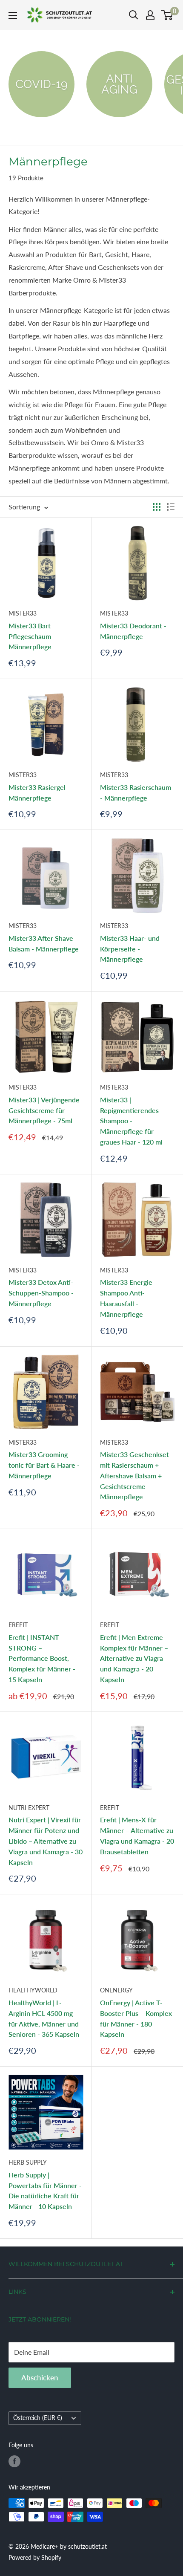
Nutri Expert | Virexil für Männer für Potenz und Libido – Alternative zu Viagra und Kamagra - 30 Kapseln (46, 1841)
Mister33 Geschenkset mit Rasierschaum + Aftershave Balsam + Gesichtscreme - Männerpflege (134, 1475)
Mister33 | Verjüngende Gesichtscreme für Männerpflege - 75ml (44, 1110)
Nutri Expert (29, 1808)
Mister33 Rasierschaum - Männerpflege (136, 792)
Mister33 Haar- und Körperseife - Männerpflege (130, 949)
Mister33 (23, 613)
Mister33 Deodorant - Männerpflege (133, 631)
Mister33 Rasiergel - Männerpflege (39, 792)
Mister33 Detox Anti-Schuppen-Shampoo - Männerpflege (41, 1293)
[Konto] (150, 15)
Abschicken (40, 2378)
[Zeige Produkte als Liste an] (171, 507)
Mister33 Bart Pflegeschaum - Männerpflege (32, 636)
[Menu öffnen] (13, 15)
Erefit (18, 1625)
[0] (167, 15)
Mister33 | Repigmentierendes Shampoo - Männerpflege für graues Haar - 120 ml (131, 1121)
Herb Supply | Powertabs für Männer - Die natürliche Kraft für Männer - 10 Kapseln (45, 2190)
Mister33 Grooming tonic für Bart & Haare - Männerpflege (44, 1465)
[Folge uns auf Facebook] (14, 2461)
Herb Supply (28, 2162)
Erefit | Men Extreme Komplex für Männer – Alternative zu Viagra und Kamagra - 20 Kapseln (134, 1658)
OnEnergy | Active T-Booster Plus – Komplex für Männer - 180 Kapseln (136, 2018)
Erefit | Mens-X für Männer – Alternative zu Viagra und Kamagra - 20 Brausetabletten (137, 1835)
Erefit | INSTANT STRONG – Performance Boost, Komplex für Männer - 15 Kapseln (42, 1658)
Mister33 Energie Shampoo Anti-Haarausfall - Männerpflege (126, 1298)
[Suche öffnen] (134, 15)
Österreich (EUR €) (38, 2418)
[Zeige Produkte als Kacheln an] (157, 507)
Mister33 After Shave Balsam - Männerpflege (44, 943)
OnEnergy (116, 1990)
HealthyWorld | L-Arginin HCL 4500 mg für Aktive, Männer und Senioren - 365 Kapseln (44, 2018)
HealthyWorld (33, 1990)
